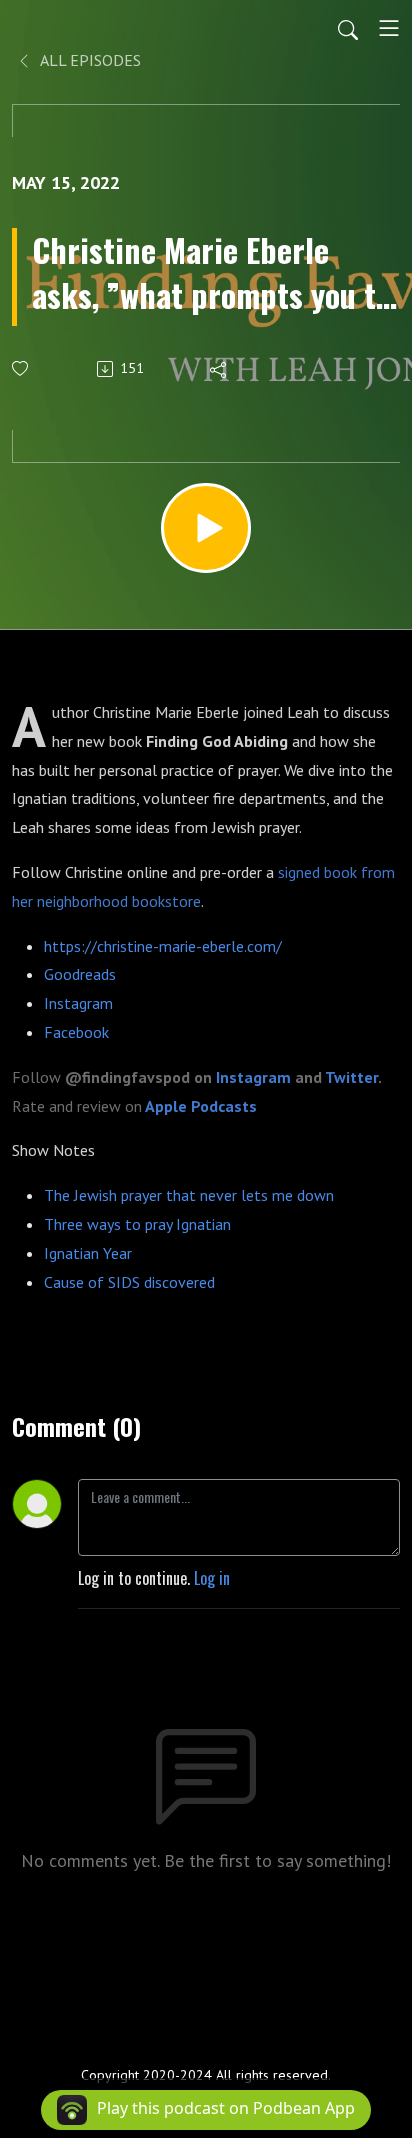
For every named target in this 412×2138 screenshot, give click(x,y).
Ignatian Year (88, 1253)
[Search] (348, 28)
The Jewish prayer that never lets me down (189, 1195)
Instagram (78, 1003)
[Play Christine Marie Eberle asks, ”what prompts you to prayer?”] (206, 528)
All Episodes (89, 60)
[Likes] (21, 368)
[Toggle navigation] (389, 28)
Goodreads (80, 974)
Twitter (351, 1077)
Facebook (76, 1032)
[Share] (219, 369)
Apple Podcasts (201, 1106)
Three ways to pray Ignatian (137, 1224)
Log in (212, 1578)
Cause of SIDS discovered (129, 1282)
